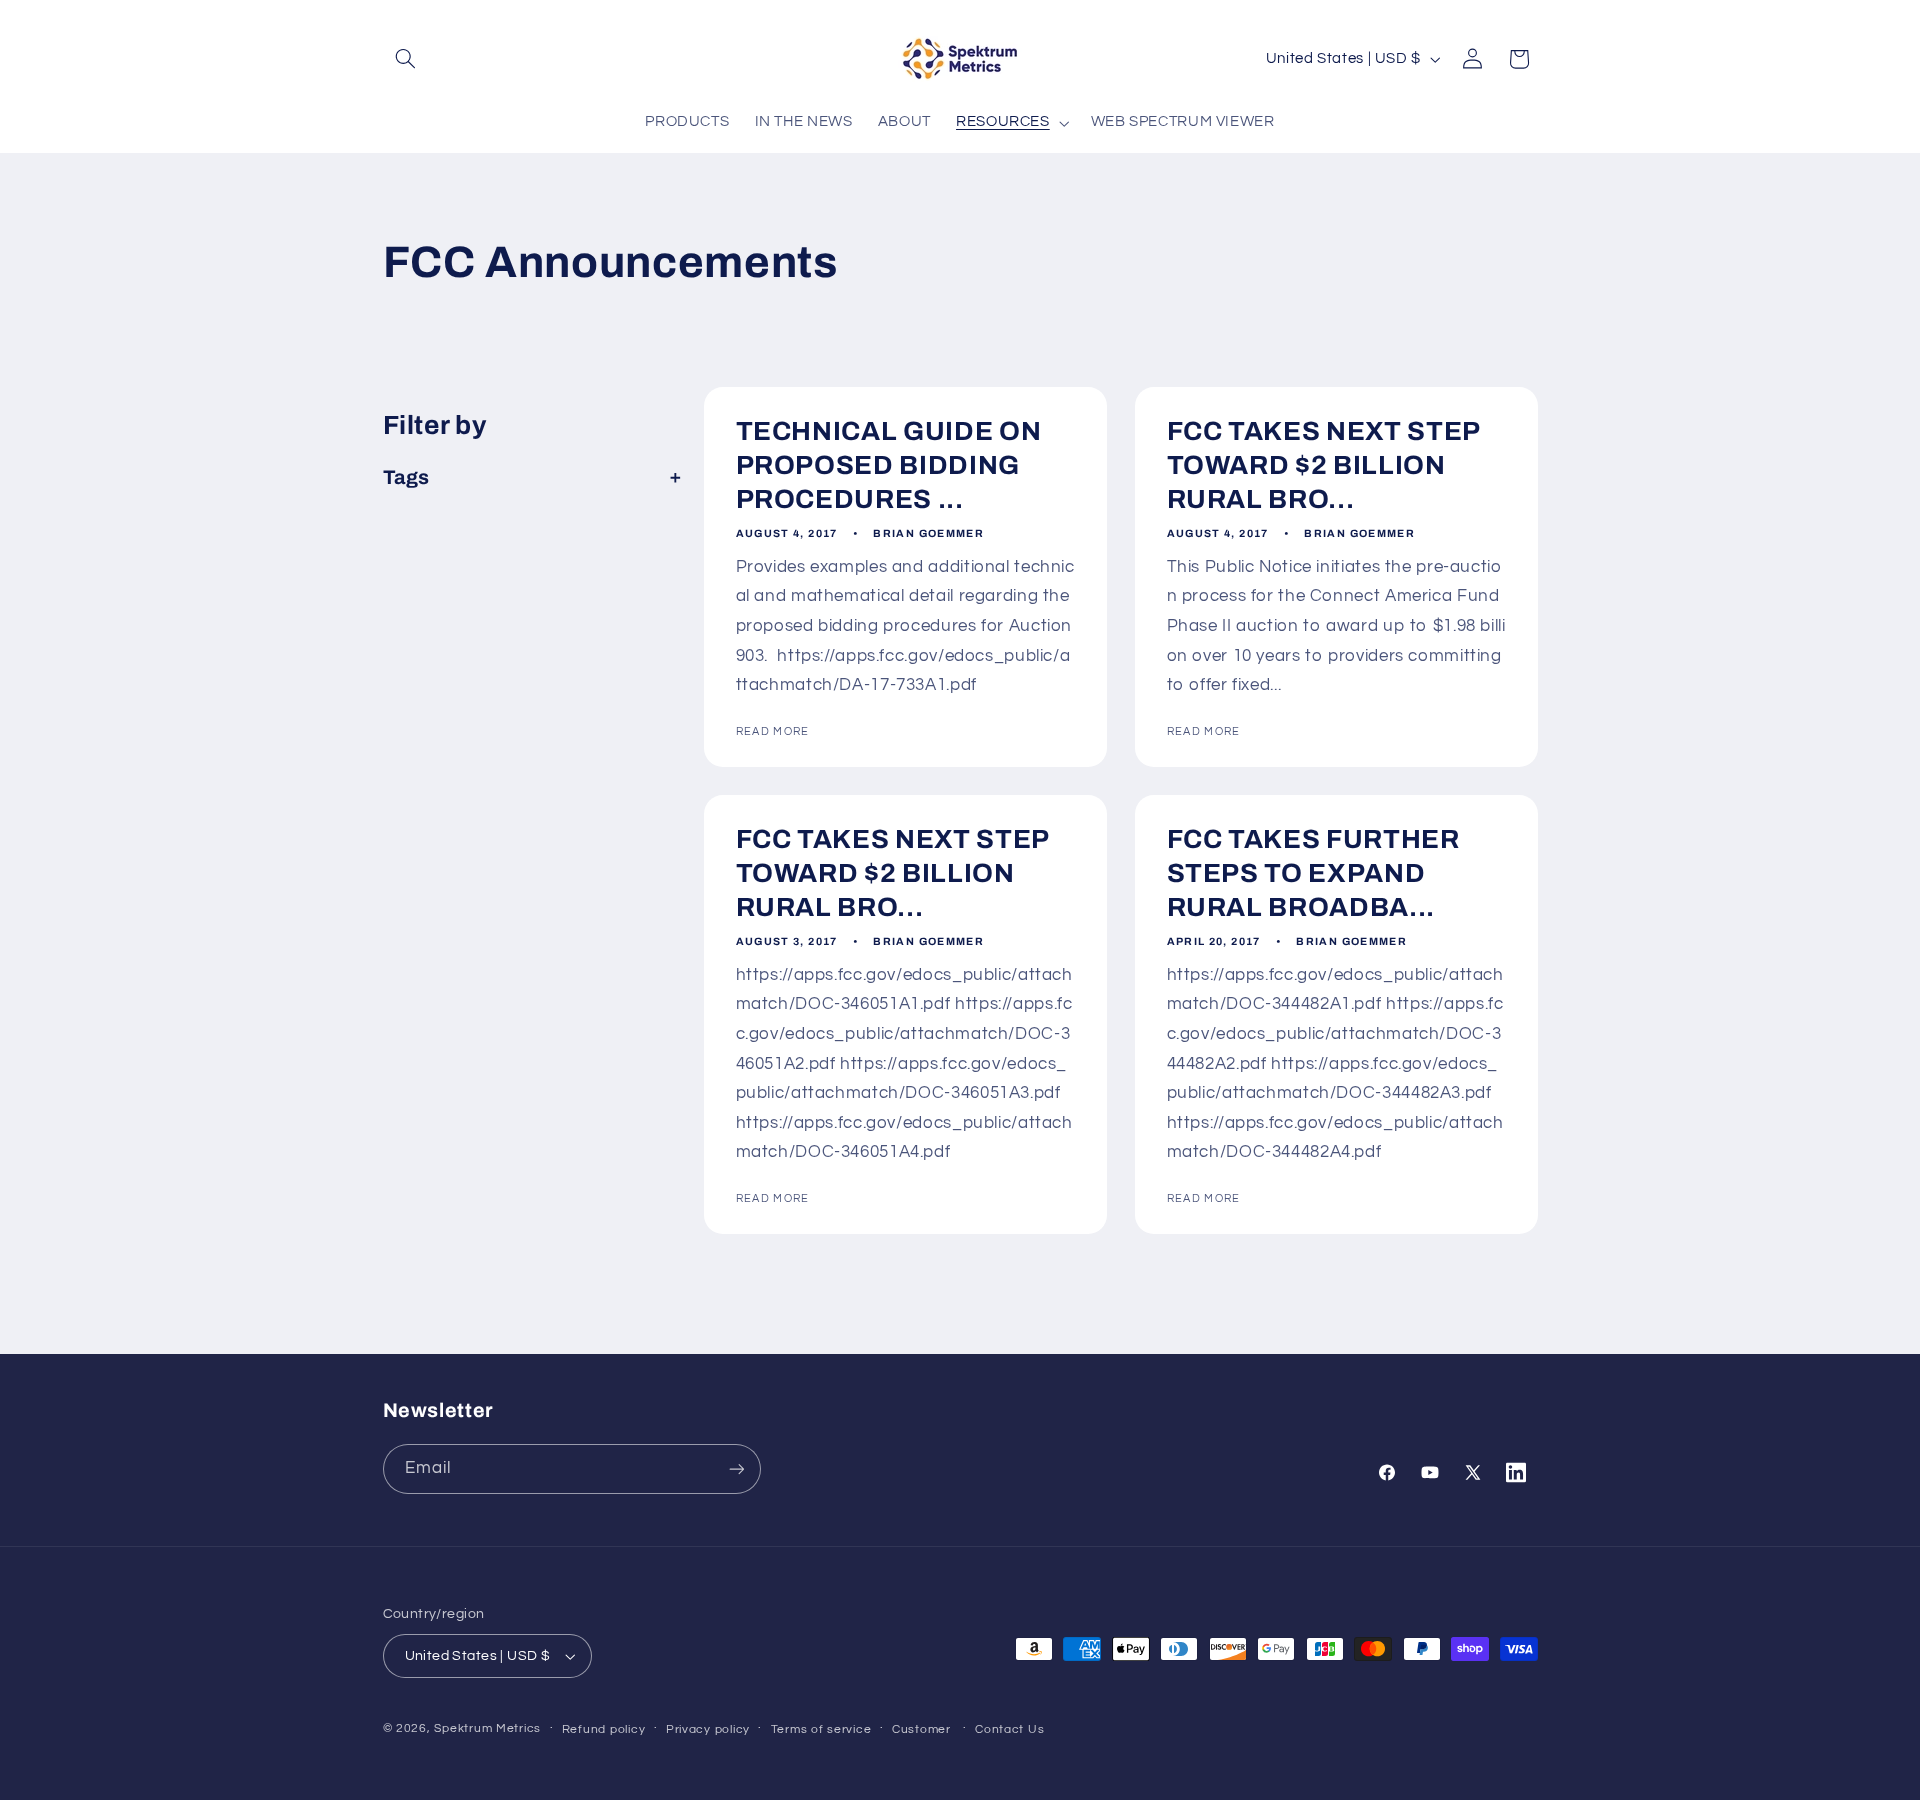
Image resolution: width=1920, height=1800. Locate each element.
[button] (406, 59)
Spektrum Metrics (487, 1728)
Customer (921, 1729)
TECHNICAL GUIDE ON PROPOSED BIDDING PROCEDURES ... (888, 466)
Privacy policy (708, 1729)
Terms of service (821, 1729)
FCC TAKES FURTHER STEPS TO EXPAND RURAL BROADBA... (1312, 873)
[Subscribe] (736, 1468)
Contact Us (1009, 1729)
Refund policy (604, 1729)
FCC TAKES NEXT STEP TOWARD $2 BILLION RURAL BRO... (1323, 466)
